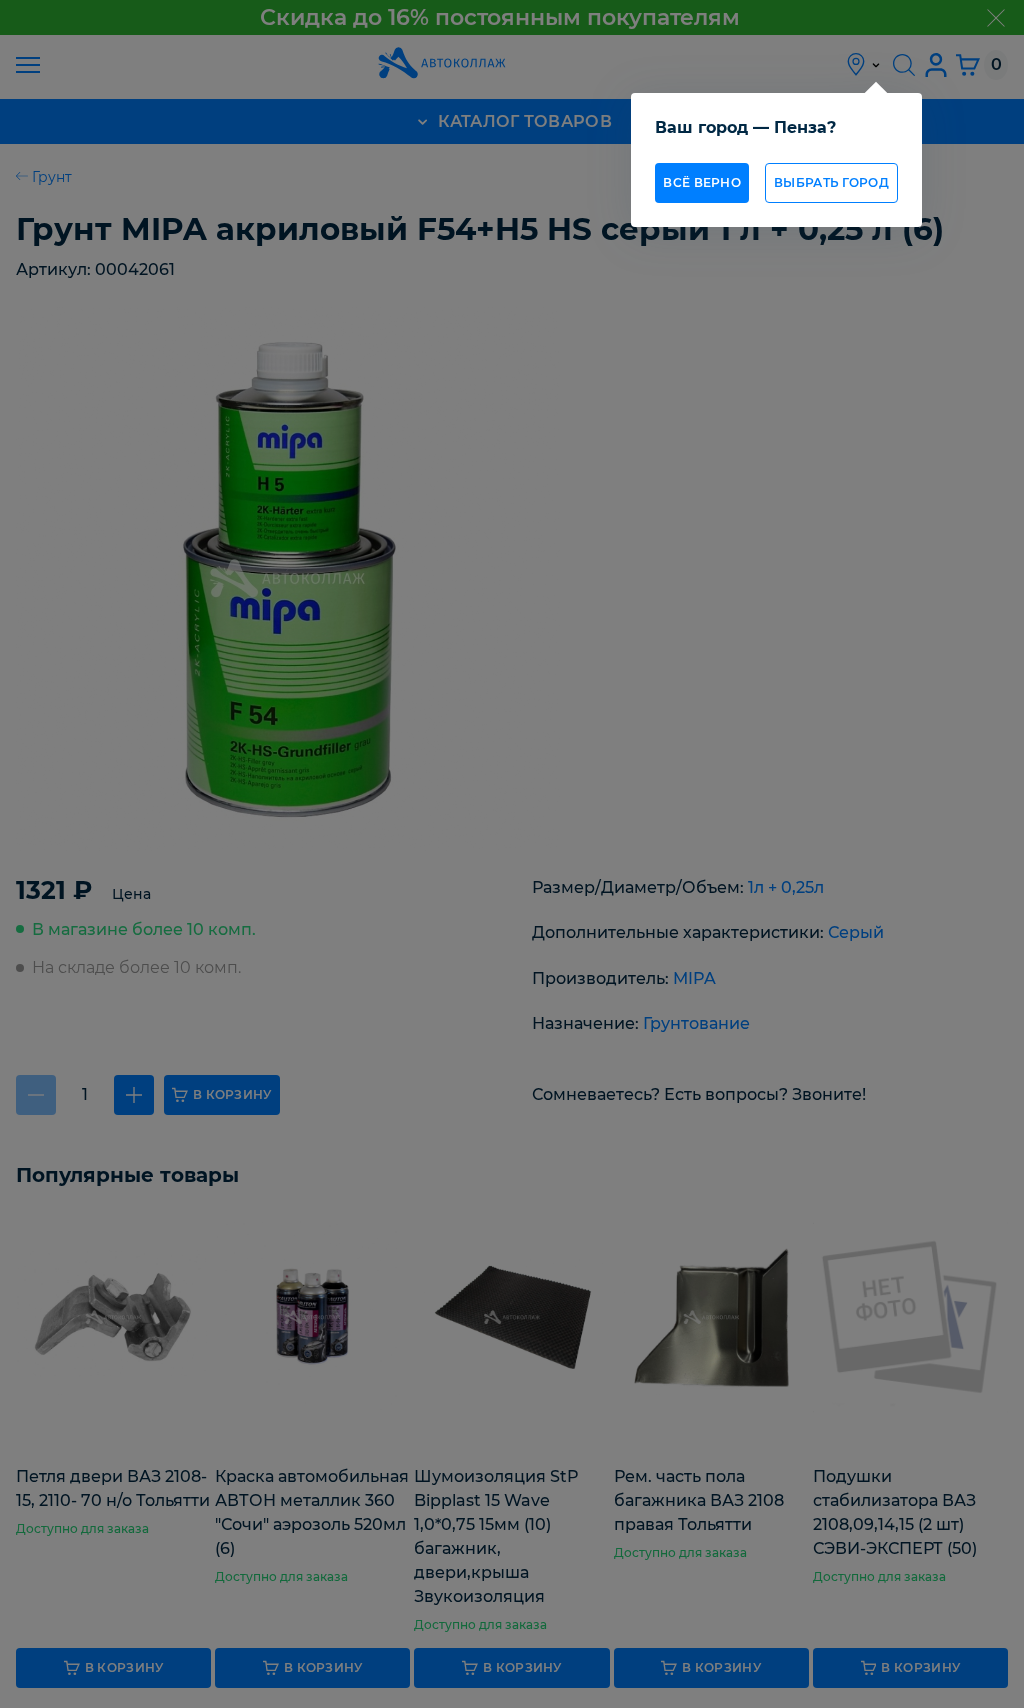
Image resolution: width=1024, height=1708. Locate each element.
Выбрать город (831, 182)
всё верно (702, 182)
